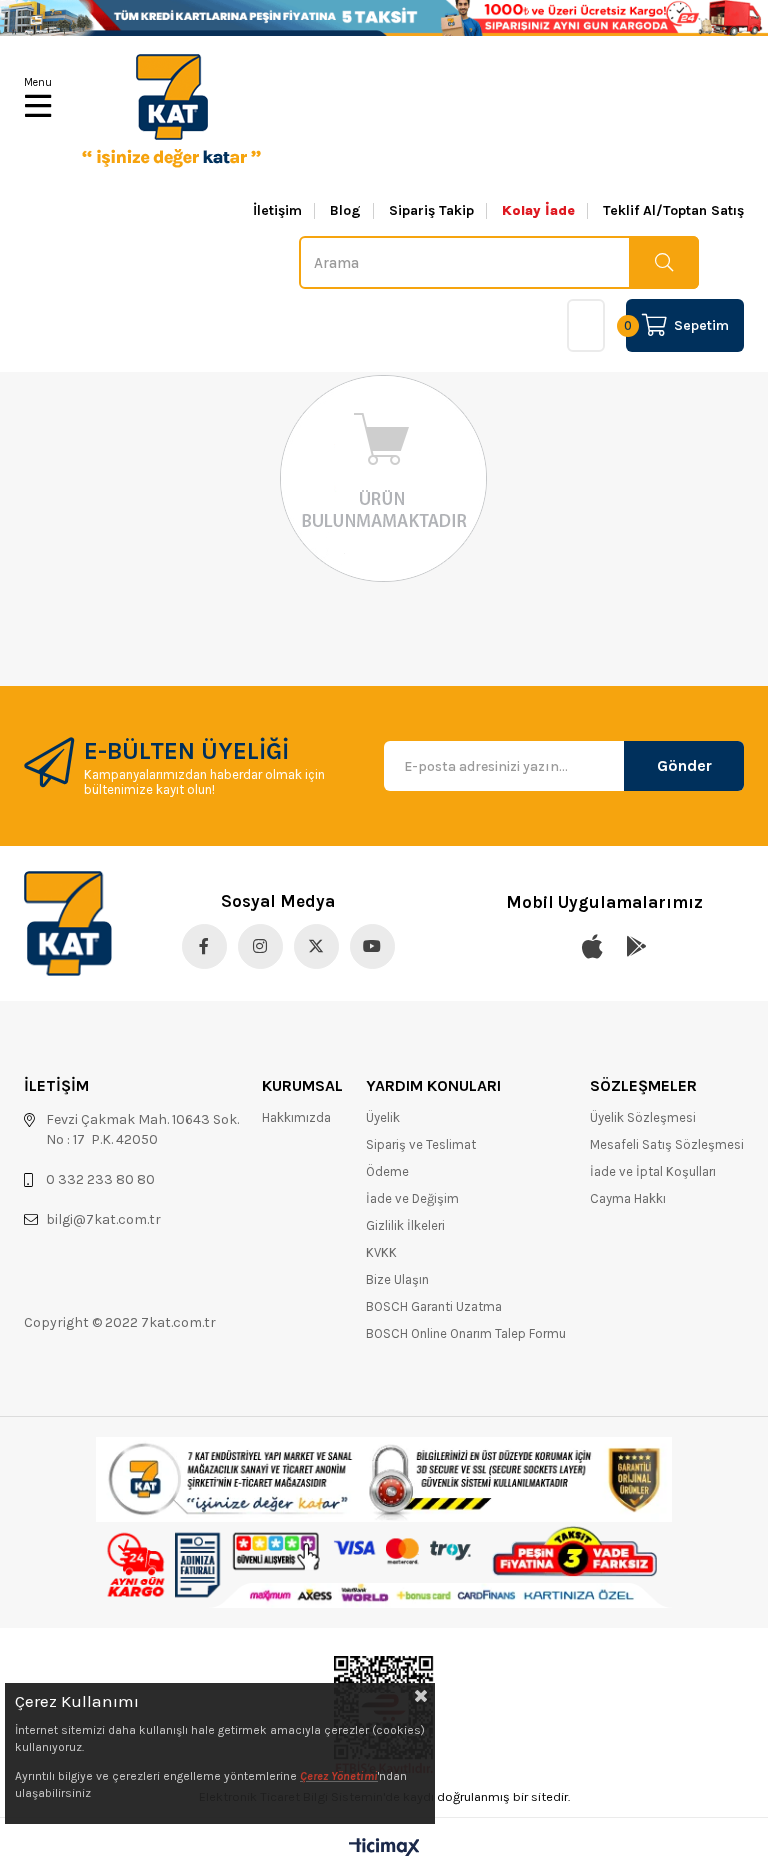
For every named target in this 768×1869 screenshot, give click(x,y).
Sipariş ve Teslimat (421, 1144)
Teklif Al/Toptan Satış (673, 211)
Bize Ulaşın (397, 1279)
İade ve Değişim (412, 1198)
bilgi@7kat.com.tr (103, 1219)
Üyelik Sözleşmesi (643, 1117)
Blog (345, 211)
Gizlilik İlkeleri (405, 1225)
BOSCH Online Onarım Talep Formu (466, 1333)
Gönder (684, 765)
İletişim (277, 211)
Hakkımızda (296, 1117)
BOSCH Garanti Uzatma (434, 1306)
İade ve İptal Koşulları (653, 1171)
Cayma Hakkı (628, 1198)
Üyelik (383, 1117)
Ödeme (387, 1171)
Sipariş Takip (431, 211)
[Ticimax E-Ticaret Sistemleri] (384, 1848)
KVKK (381, 1252)
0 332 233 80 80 (100, 1179)
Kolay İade (538, 211)
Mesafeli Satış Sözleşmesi (667, 1144)
